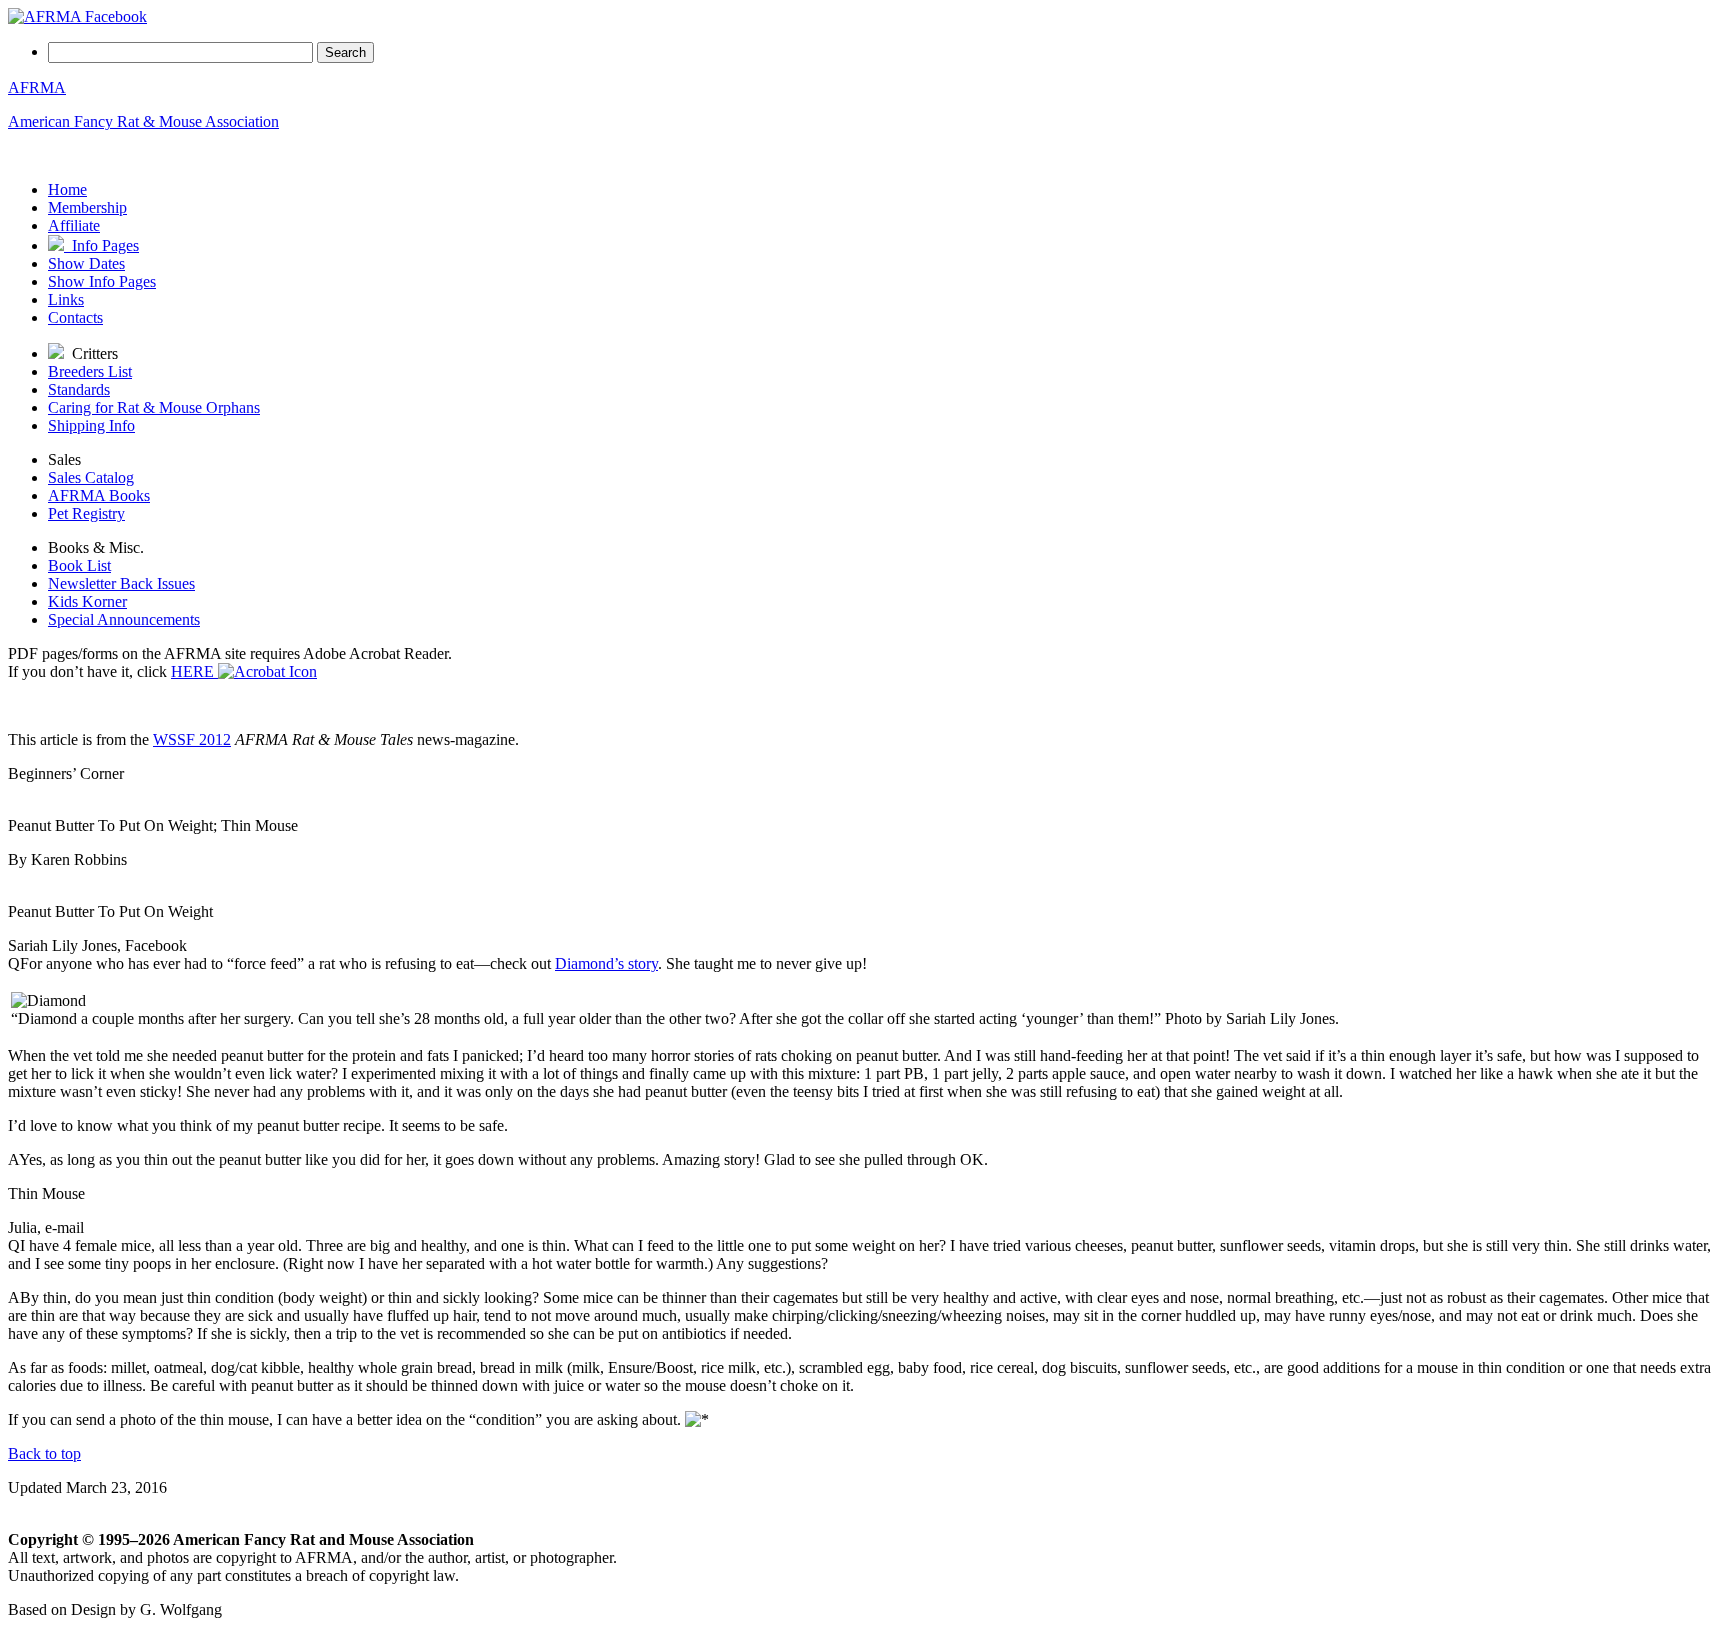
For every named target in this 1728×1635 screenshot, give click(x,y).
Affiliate (74, 225)
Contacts (75, 317)
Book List (79, 565)
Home (67, 189)
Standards (79, 389)
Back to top (44, 1453)
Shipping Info (91, 425)
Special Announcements (124, 619)
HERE (194, 671)
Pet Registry (86, 513)
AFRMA (37, 87)
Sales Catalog (91, 477)
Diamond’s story (606, 963)
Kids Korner (87, 601)
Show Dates (86, 263)
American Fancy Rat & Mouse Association (143, 121)
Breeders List (90, 371)
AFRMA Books (99, 495)
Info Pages (101, 245)
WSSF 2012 (192, 739)
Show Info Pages (102, 281)
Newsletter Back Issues (121, 583)
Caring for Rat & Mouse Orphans (154, 407)
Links (66, 299)
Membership (87, 207)
